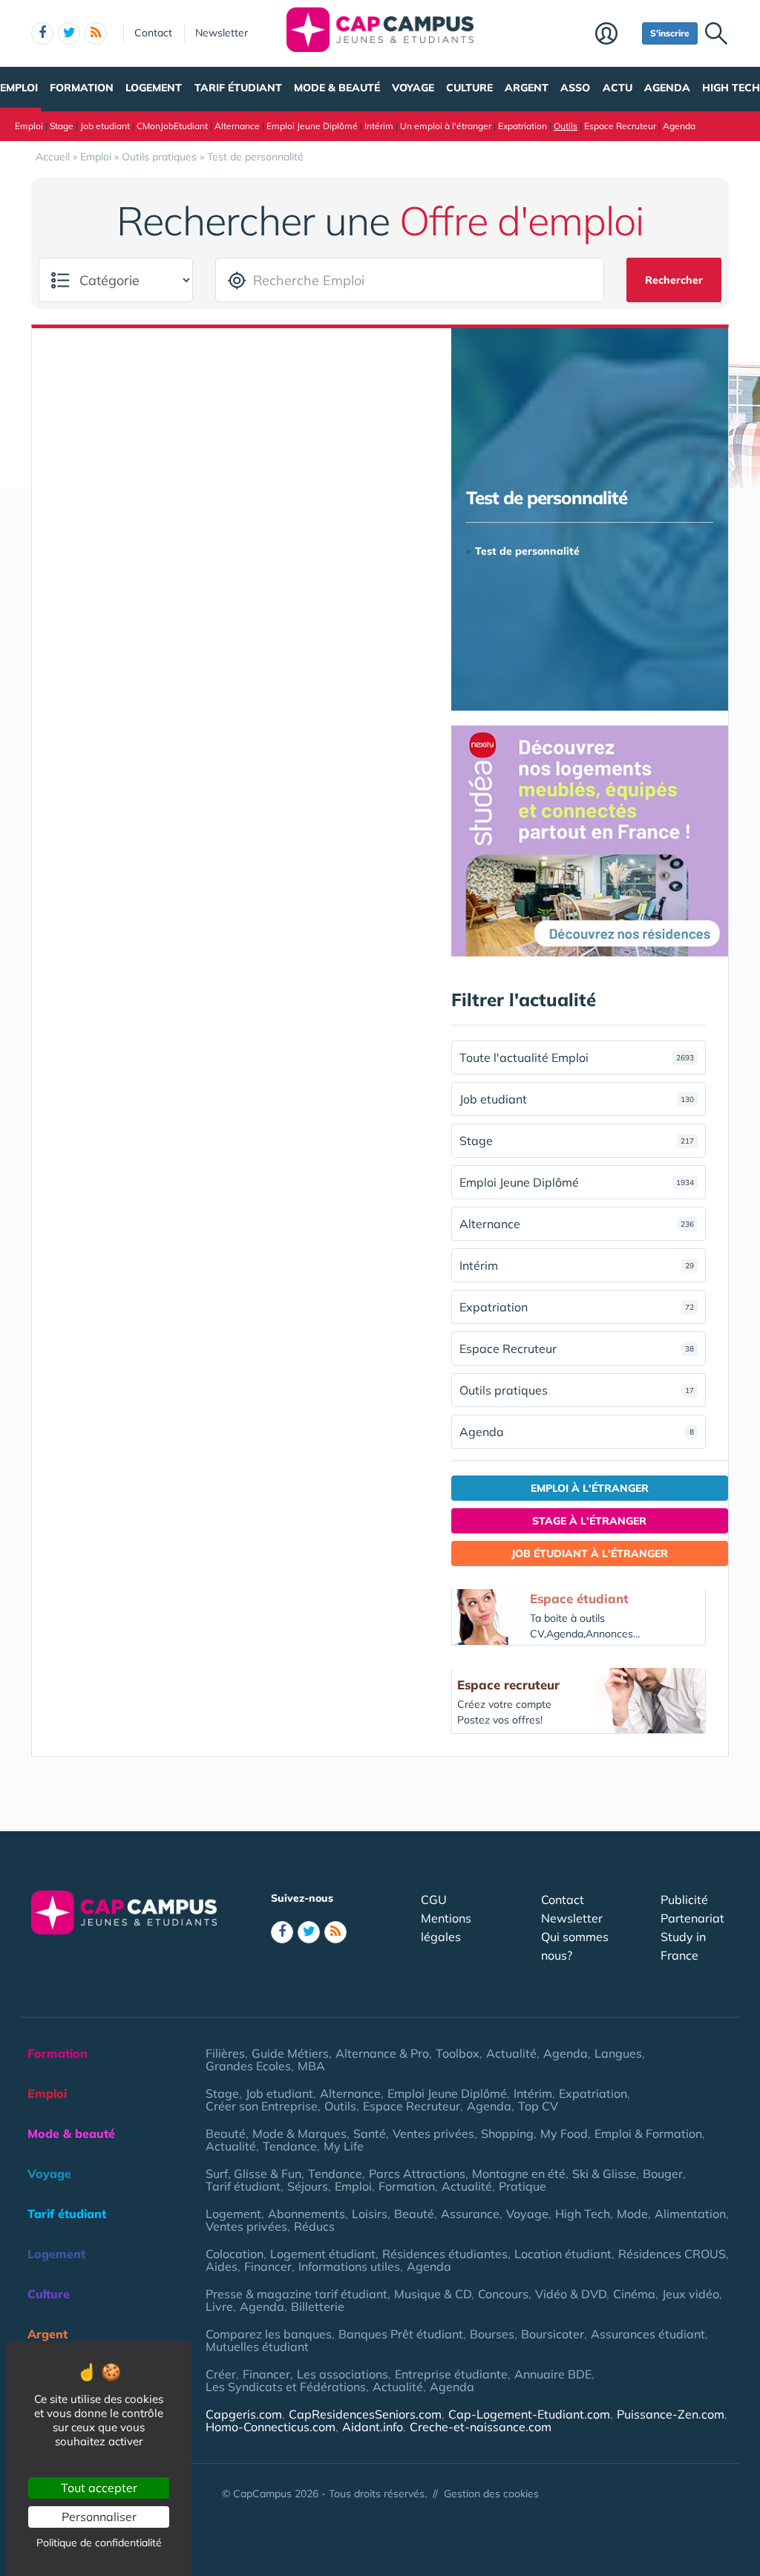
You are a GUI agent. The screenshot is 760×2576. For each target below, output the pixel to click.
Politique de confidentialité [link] (99, 2543)
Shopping (507, 2133)
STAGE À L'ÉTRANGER (589, 1521)
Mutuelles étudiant (257, 2347)
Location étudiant (563, 2254)
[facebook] (42, 33)
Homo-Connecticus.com (271, 2427)
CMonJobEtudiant (172, 126)
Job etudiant (105, 126)
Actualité (511, 2053)
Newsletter (222, 33)
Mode (632, 2214)
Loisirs (370, 2214)
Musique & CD (433, 2294)
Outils (566, 126)
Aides (222, 2266)
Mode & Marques (299, 2133)
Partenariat (692, 1918)
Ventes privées (433, 2133)
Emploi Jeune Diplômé (312, 126)
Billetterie (318, 2306)
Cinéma (634, 2294)
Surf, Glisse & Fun (253, 2174)
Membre (615, 35)
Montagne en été (519, 2174)
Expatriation (522, 126)
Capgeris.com (244, 2414)
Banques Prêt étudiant (401, 2334)
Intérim (379, 126)
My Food (564, 2133)
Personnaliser (99, 2517)
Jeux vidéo (691, 2294)
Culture (469, 88)
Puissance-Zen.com (671, 2414)
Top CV (538, 2106)
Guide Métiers (290, 2053)
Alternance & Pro (382, 2053)
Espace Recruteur (620, 126)
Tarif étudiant (238, 88)
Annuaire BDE (553, 2374)
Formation (82, 88)
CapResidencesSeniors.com (365, 2414)
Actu (617, 88)
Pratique (522, 2186)
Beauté (226, 2133)
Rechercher (674, 280)
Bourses (492, 2334)
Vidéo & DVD (571, 2294)
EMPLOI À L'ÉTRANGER (590, 1488)
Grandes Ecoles (248, 2066)
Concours (503, 2294)
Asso (575, 88)
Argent (527, 88)
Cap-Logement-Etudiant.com (529, 2414)
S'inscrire (670, 33)
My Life (344, 2146)
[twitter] (69, 33)
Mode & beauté (337, 88)
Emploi (19, 88)
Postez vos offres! (500, 1720)
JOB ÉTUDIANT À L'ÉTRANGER (590, 1553)
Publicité (684, 1900)
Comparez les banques (269, 2334)
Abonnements (307, 2214)
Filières (225, 2053)
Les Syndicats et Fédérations (286, 2387)
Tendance (290, 2146)
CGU (434, 1900)
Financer (268, 2266)
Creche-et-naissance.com (481, 2427)
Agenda (667, 88)
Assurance (470, 2214)
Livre (219, 2306)
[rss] (96, 33)
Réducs (314, 2226)
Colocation (235, 2254)
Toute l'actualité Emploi (577, 1057)
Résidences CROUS (672, 2254)
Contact (153, 33)
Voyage (413, 88)
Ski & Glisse (604, 2174)
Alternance (237, 126)
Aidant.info (373, 2427)
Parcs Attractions (417, 2174)
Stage (62, 126)
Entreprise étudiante (451, 2374)
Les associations (343, 2374)
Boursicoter (553, 2334)
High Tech (731, 88)
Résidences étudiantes (445, 2254)
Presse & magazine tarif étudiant (297, 2294)
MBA (311, 2066)
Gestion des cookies (491, 2494)
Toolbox (458, 2053)
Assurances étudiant (648, 2334)
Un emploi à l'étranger (446, 126)
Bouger (663, 2174)
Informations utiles (349, 2266)
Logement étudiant (323, 2254)
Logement (154, 88)
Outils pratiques (577, 1390)
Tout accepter (99, 2488)
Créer (221, 2374)
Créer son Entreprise (262, 2106)
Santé (370, 2133)
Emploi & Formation (648, 2133)
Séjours (308, 2186)
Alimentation (690, 2214)
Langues (618, 2053)
